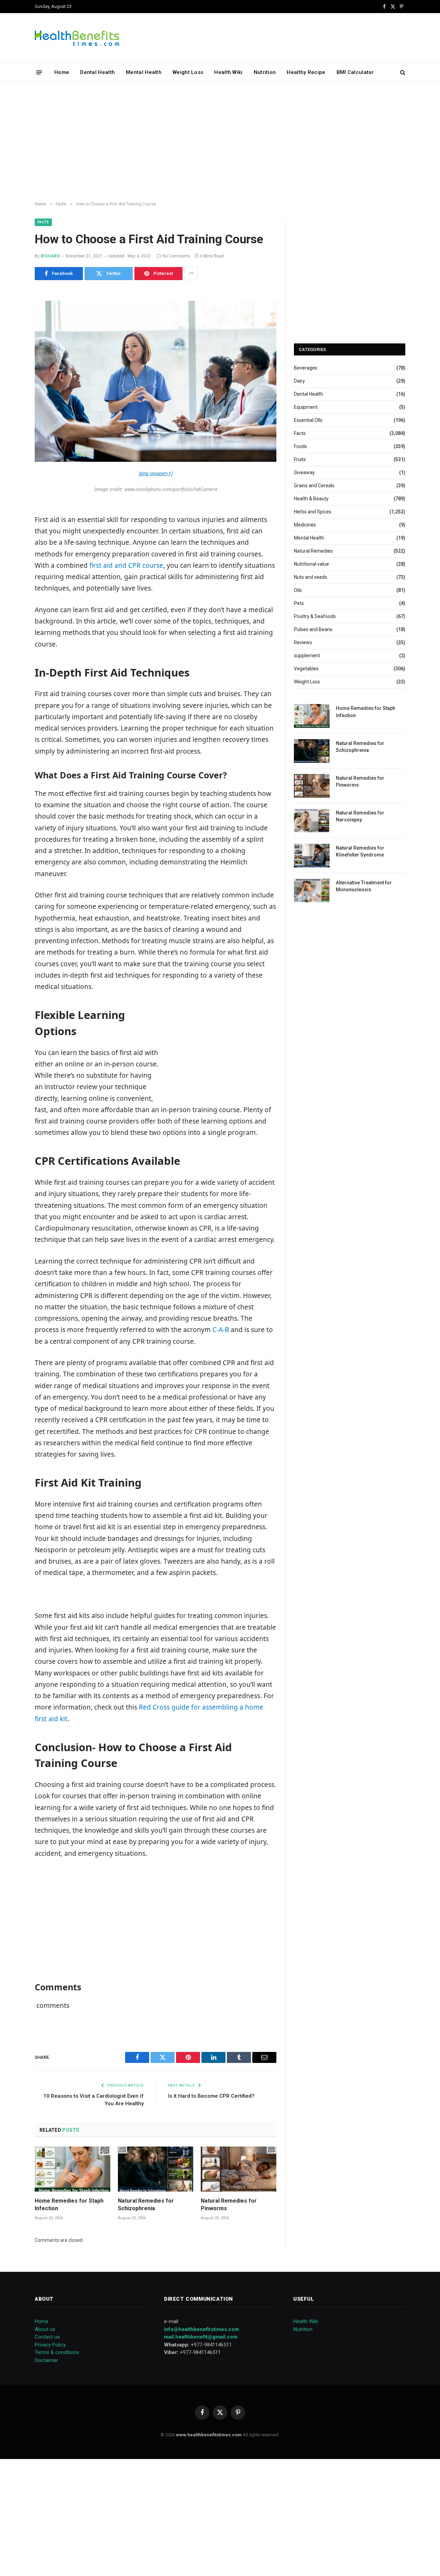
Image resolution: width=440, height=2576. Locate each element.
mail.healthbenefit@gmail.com (201, 2337)
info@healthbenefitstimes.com (201, 2329)
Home (62, 72)
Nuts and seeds (311, 577)
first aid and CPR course (126, 565)
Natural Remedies (313, 551)
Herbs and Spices (313, 512)
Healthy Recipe (306, 72)
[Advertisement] (220, 141)
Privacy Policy (50, 2345)
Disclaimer (46, 2360)
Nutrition (265, 72)
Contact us (47, 2337)
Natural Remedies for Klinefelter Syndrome (360, 851)
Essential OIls (308, 420)
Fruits (300, 459)
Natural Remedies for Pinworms (229, 2205)
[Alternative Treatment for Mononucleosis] (312, 890)
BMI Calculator (355, 72)
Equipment (306, 407)
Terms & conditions (57, 2352)
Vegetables (306, 669)
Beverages (306, 368)
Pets (299, 603)
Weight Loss (188, 72)
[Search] (402, 72)
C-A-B (220, 1330)
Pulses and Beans (313, 629)
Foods (300, 446)
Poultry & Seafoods (315, 616)
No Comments (176, 256)
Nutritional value (311, 564)
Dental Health (97, 72)
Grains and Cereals (314, 486)
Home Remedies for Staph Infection (69, 2205)
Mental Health (144, 72)
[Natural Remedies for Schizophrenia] (156, 2169)
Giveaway (304, 472)
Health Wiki (228, 72)
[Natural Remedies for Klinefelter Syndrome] (312, 856)
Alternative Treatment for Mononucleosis (364, 886)
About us (45, 2329)
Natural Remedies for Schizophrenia (146, 2205)
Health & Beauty (311, 499)
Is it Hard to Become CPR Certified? (211, 2096)
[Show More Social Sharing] (191, 274)
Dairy (299, 381)
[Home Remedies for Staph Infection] (73, 2169)
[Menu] (39, 72)
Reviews (303, 642)
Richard (50, 256)
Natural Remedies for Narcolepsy (360, 816)
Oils (298, 590)
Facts (43, 222)
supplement (307, 656)
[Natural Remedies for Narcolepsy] (312, 821)
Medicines (305, 525)
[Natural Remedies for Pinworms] (239, 2169)
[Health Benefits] (77, 38)
